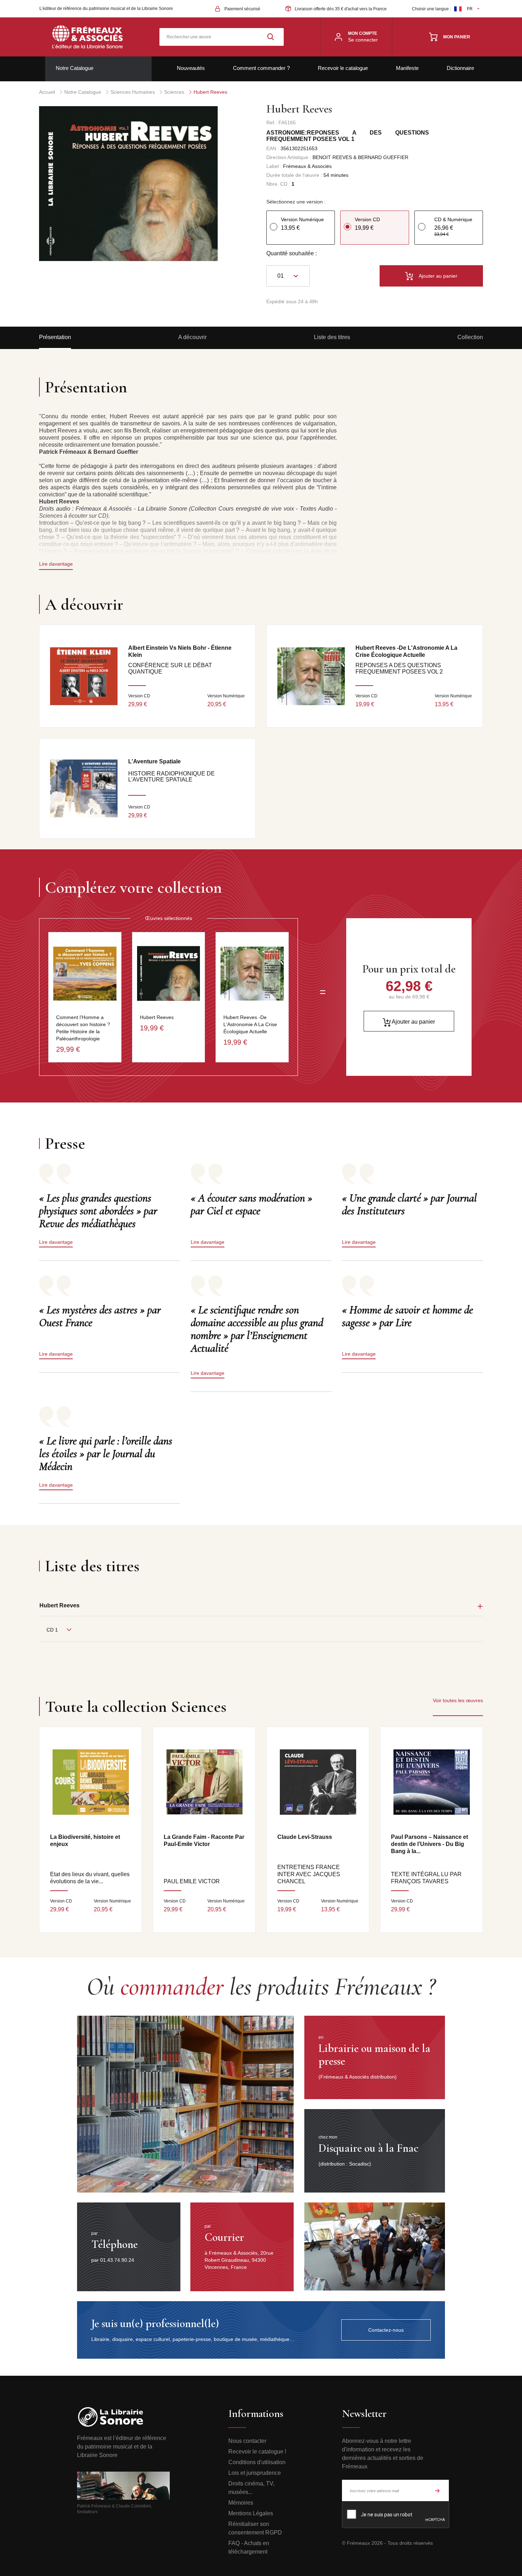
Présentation (55, 337)
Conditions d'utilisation (257, 2462)
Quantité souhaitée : (292, 253)
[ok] (437, 2490)
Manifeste (407, 68)
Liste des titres (332, 337)
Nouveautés (191, 68)
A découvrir (192, 337)
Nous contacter (247, 2441)
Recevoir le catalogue (343, 68)
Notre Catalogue (75, 68)
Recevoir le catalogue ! (257, 2452)
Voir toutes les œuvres (458, 1700)
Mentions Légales (251, 2513)
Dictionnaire (460, 68)
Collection (470, 337)
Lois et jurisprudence (255, 2473)
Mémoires (241, 2503)
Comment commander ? (261, 68)
